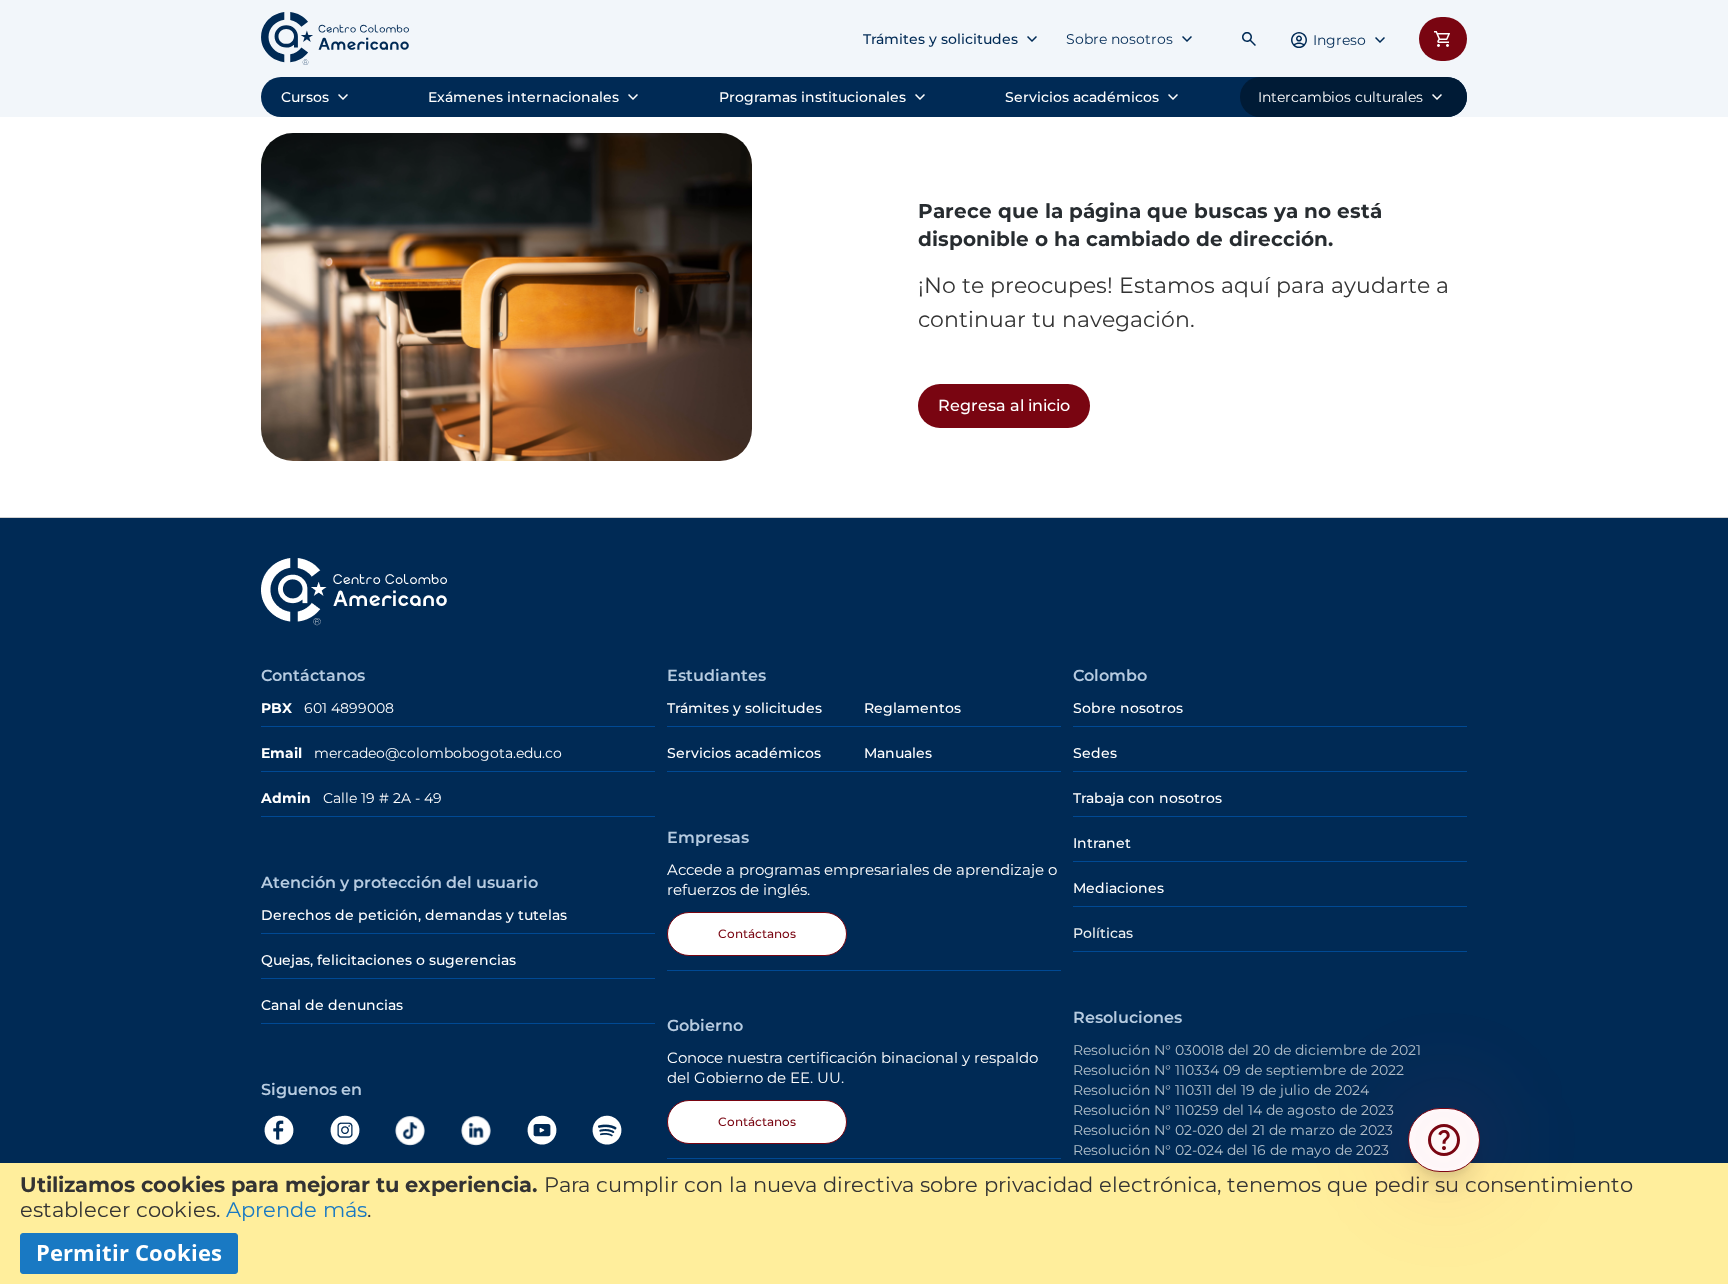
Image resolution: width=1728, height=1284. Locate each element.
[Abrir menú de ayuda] (1444, 1140)
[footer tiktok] (425, 1131)
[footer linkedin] (491, 1131)
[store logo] (335, 38)
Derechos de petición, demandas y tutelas (416, 915)
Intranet (1102, 843)
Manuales (898, 753)
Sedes (1095, 753)
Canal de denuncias (332, 1005)
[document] (864, 1223)
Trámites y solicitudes (940, 39)
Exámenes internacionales (523, 97)
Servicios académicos (1082, 97)
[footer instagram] (360, 1130)
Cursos (305, 97)
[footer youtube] (557, 1130)
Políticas (1103, 933)
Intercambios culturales (1340, 97)
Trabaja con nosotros (1147, 798)
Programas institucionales (812, 97)
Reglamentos (912, 708)
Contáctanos (757, 933)
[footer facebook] (294, 1130)
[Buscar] (1249, 39)
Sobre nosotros (1119, 39)
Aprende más (296, 1209)
